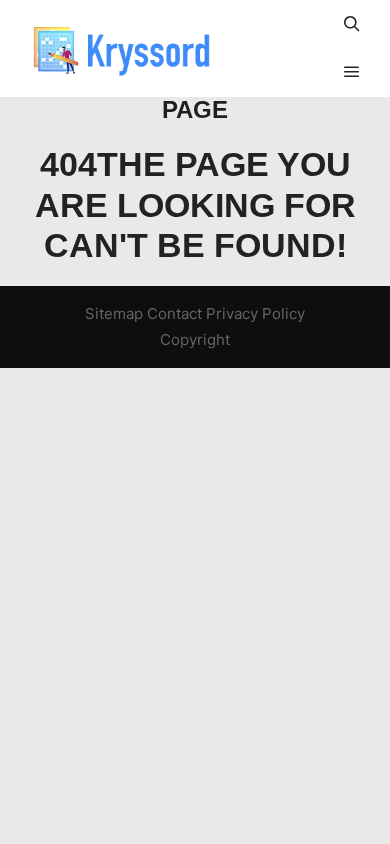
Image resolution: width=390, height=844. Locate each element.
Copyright (195, 339)
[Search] (352, 24)
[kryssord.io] (120, 48)
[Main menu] (352, 72)
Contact (174, 313)
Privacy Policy (255, 313)
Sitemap (114, 313)
